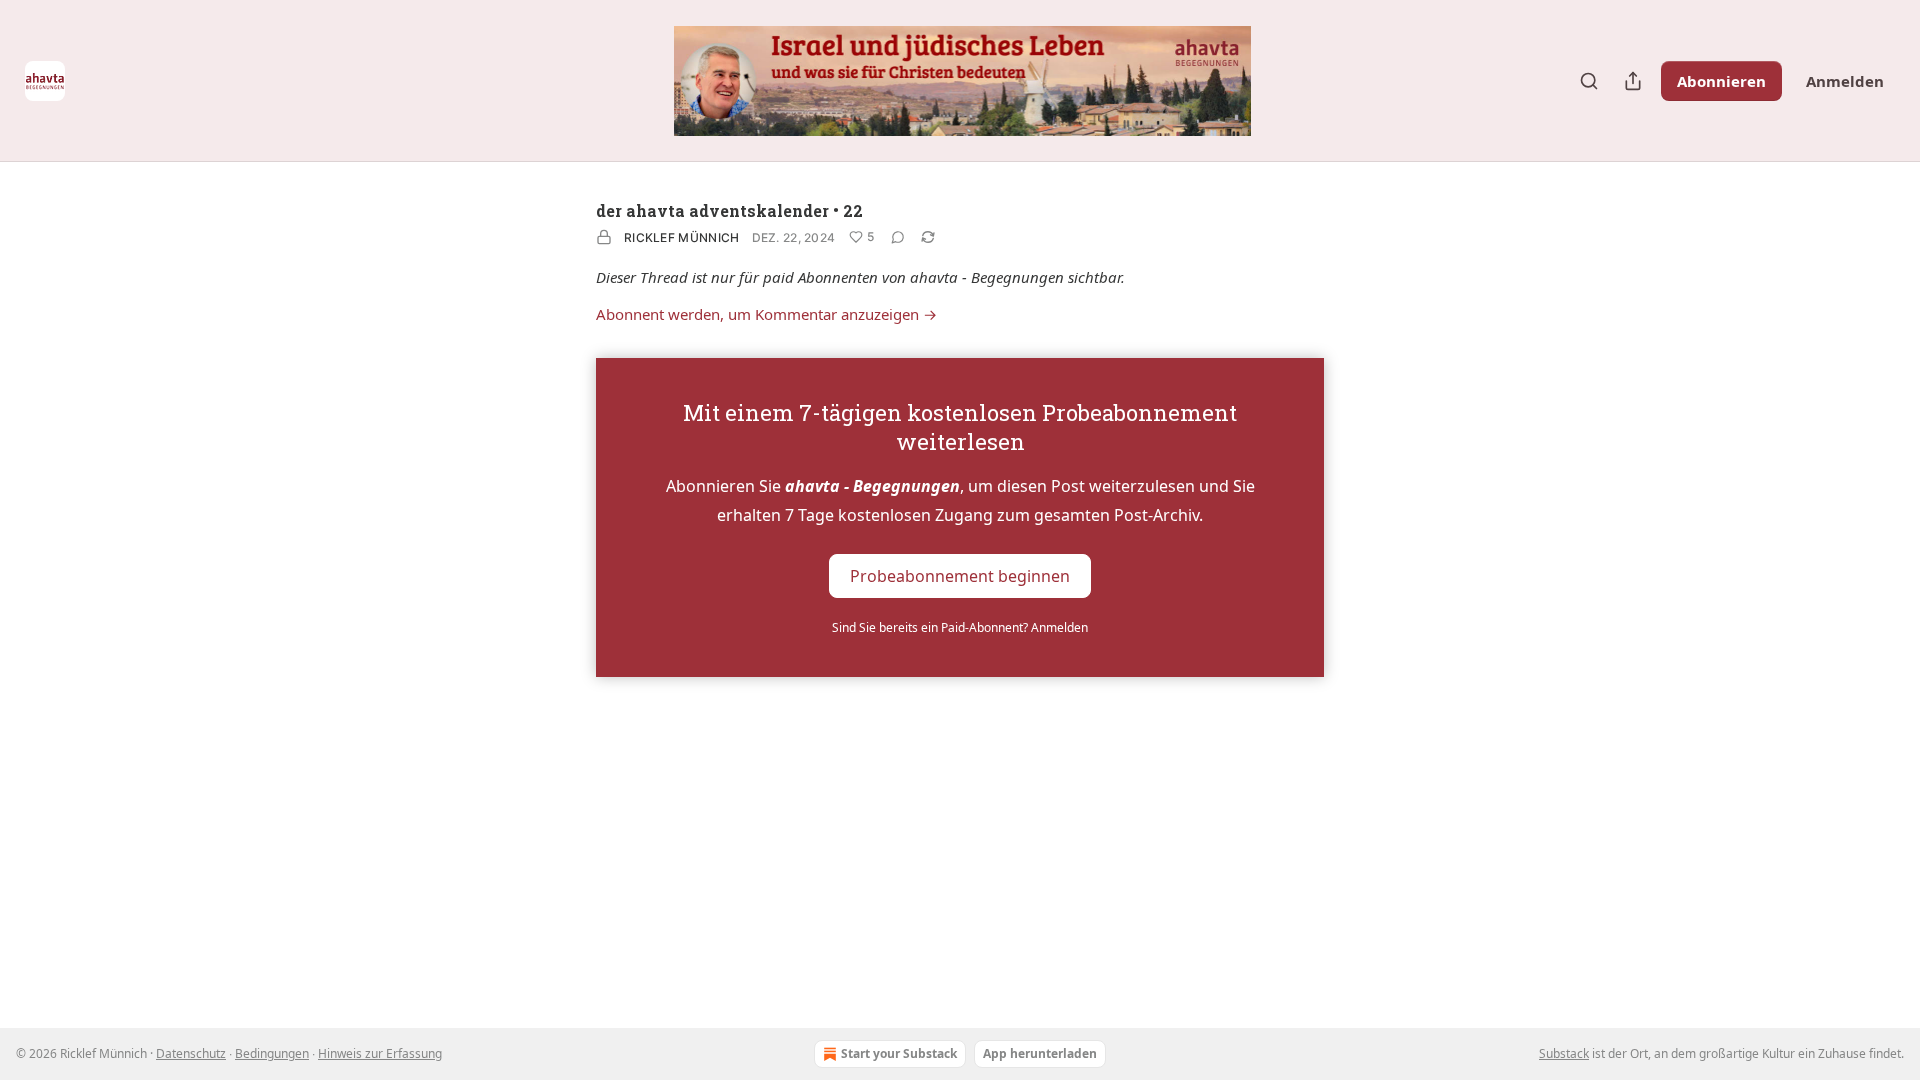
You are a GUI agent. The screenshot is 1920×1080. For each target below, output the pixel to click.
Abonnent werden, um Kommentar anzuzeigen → (766, 314)
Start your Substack (899, 1053)
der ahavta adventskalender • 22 (729, 210)
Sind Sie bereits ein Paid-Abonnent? (960, 627)
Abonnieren (1721, 81)
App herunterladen (1040, 1053)
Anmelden (1845, 81)
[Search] (1589, 81)
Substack (1564, 1053)
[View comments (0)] (898, 237)
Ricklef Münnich (682, 237)
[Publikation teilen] (1633, 81)
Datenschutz (191, 1053)
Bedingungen (272, 1053)
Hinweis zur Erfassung (380, 1053)
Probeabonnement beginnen (960, 575)
